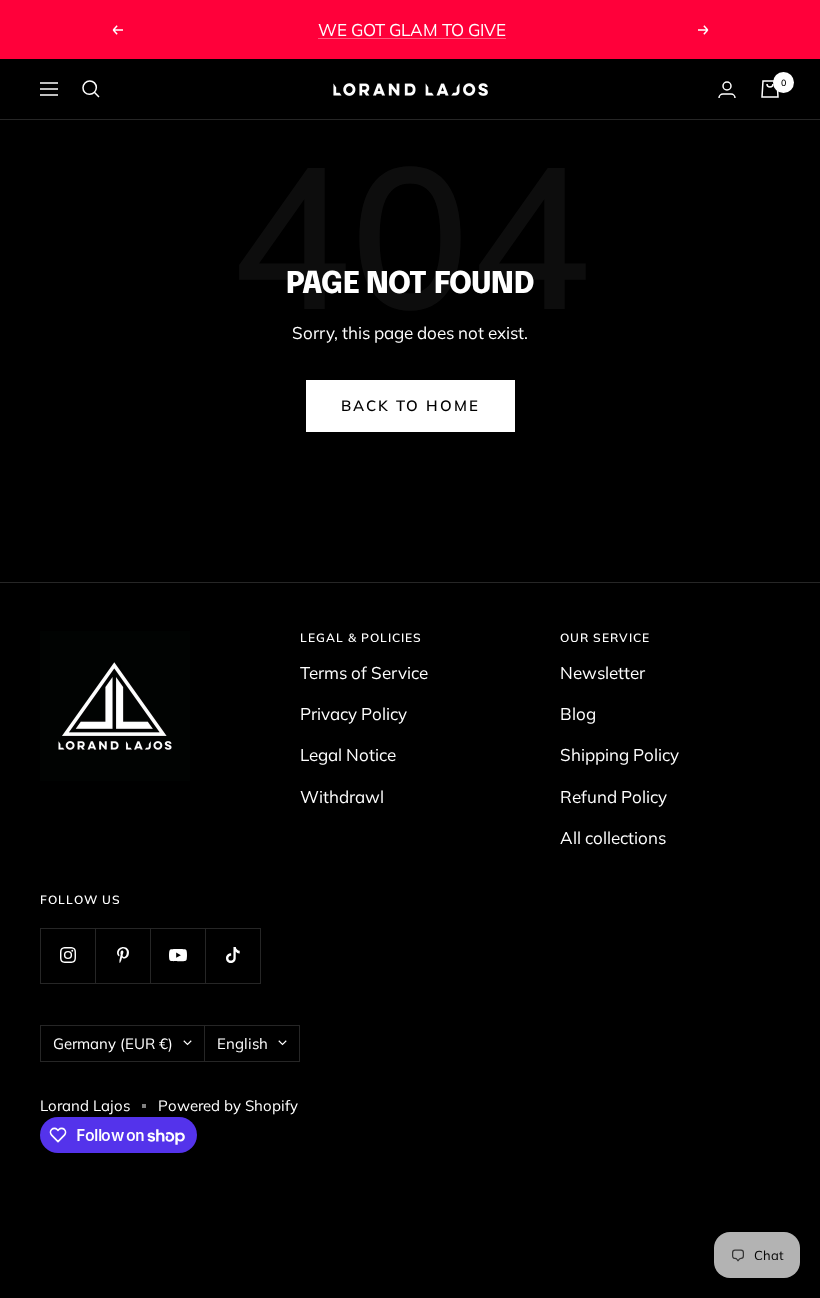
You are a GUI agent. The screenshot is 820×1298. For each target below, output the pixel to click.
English (242, 1043)
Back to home (410, 405)
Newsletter (602, 672)
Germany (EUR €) (113, 1043)
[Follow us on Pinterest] (122, 955)
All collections (613, 837)
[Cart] (770, 89)
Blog (578, 713)
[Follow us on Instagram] (67, 955)
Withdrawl (342, 796)
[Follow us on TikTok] (232, 955)
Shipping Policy (619, 754)
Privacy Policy (353, 713)
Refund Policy (613, 796)
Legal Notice (348, 754)
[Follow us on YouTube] (177, 955)
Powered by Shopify (228, 1105)
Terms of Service (364, 672)
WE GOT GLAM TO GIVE (412, 29)
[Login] (727, 89)
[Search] (91, 89)
